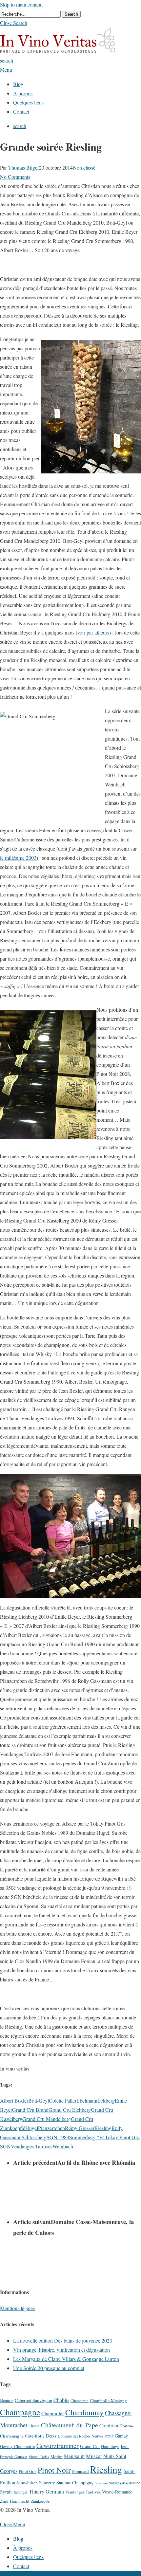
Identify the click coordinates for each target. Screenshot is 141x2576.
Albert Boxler (14, 2100)
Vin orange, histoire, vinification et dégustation (61, 2350)
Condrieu (109, 2425)
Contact (21, 2566)
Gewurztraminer (58, 2446)
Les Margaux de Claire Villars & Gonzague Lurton (66, 2359)
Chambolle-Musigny (108, 2401)
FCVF (109, 2436)
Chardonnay (84, 2412)
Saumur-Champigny (75, 2483)
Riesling (103, 2128)
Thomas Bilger (24, 167)
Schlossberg (34, 2137)
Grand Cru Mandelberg (47, 2119)
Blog (18, 2539)
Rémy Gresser (80, 2128)
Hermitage (110, 2446)
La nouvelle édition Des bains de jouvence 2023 (63, 2340)
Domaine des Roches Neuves (81, 2436)
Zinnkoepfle (40, 2501)
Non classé (84, 167)
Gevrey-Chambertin (18, 2446)
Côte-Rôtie (35, 2436)
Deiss (51, 2436)
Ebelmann (87, 2100)
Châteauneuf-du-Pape (70, 2425)
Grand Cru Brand (30, 2110)
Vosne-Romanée (117, 2492)
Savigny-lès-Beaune (124, 2483)
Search (71, 14)
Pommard (81, 2471)
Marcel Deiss (39, 2457)
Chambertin (80, 2401)
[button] (14, 23)
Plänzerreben (51, 2128)
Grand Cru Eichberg (70, 2110)
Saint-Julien (27, 2483)
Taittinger (20, 2492)
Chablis (61, 2400)
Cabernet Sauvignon (33, 2400)
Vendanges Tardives (32, 2146)
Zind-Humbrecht (15, 2501)
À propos (23, 2548)
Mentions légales (17, 2308)
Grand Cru (90, 2446)
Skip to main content (21, 4)
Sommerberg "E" (87, 2137)
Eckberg (106, 2100)
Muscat (94, 2456)
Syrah (6, 2492)
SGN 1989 (58, 2137)
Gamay (121, 2436)
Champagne (20, 2412)
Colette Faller (63, 2100)
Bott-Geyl (39, 2100)
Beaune (7, 2400)
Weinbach (63, 2146)
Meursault (74, 2456)
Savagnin (101, 2483)
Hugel (32, 2128)
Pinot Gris (28, 2471)
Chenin (34, 2426)
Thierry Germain (46, 2492)
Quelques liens (28, 2557)
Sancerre (47, 2483)
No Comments (15, 177)
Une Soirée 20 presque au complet (49, 2368)
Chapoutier (53, 2413)
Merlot (57, 2456)
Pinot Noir (54, 2470)
